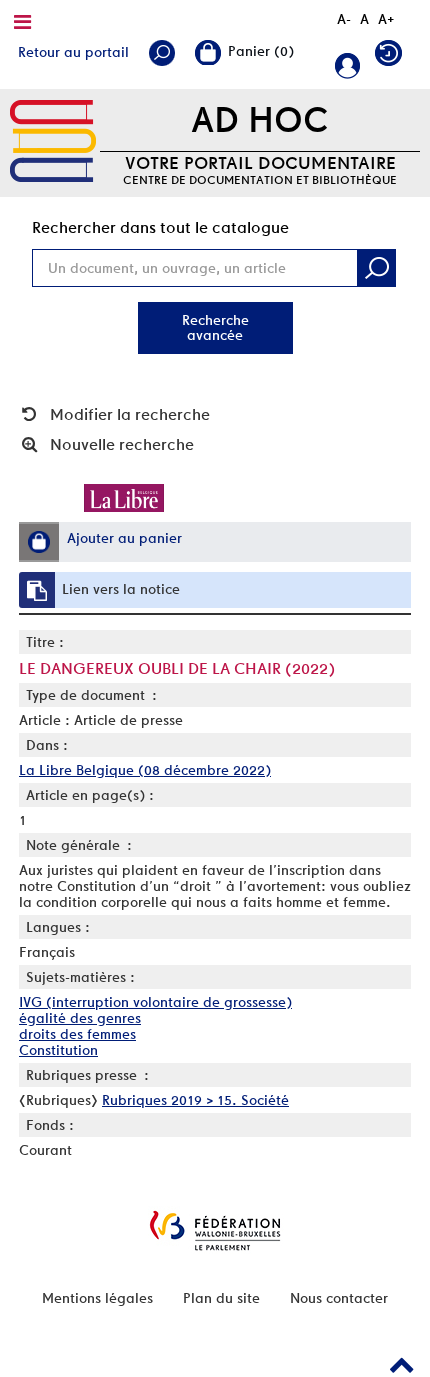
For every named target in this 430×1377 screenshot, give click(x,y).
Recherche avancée (215, 327)
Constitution (58, 1050)
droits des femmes (77, 1034)
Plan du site (221, 1298)
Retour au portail (73, 52)
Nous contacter (339, 1298)
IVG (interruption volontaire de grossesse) (155, 1002)
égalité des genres (80, 1018)
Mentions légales (97, 1298)
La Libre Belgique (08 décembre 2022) (145, 770)
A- (344, 19)
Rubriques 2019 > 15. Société (195, 1100)
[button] (39, 542)
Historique (393, 57)
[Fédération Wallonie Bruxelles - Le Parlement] (215, 1230)
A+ (386, 19)
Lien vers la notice (121, 589)
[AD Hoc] (53, 142)
